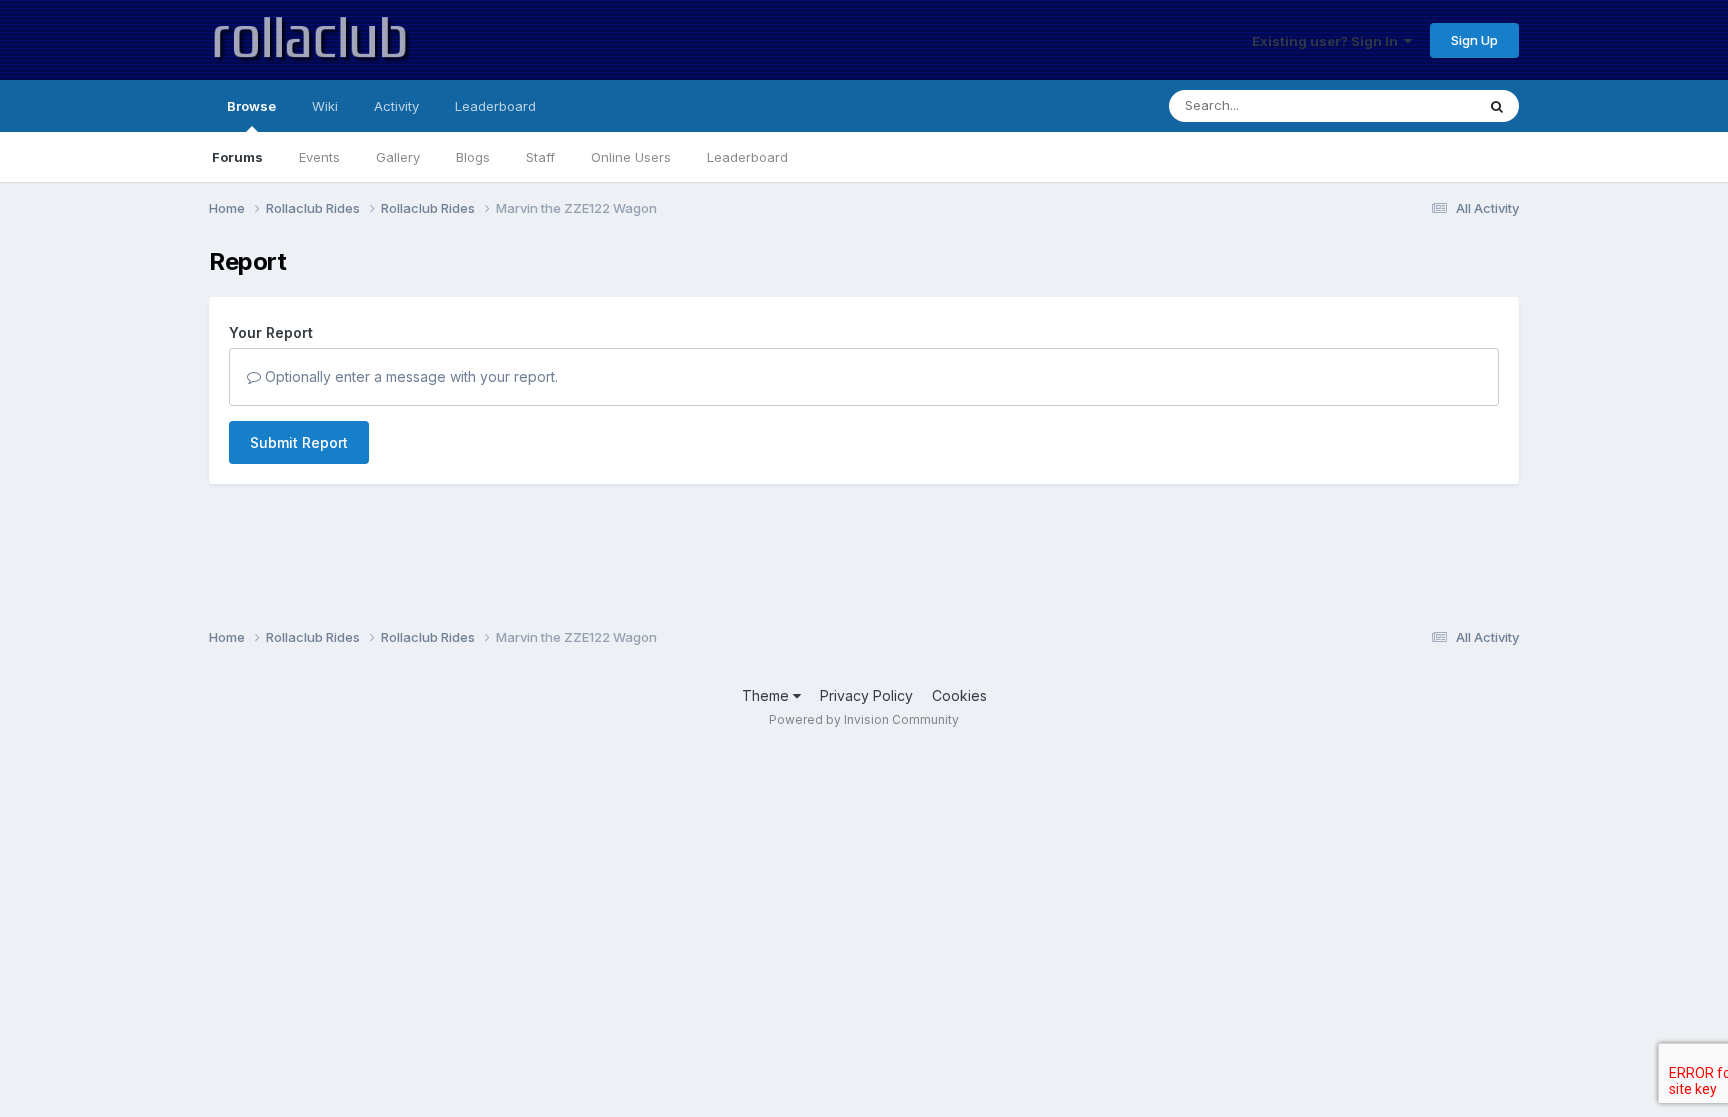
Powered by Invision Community (864, 719)
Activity (396, 106)
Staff (540, 157)
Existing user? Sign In (1328, 41)
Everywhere (1413, 105)
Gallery (398, 157)
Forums (237, 157)
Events (319, 157)
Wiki (325, 106)
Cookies (959, 695)
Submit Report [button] (299, 442)
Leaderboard (747, 157)
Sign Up (1474, 40)
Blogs (473, 157)
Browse (251, 106)
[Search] (1497, 106)
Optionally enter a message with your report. (409, 376)
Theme (767, 695)
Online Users (631, 157)
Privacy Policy (866, 695)
